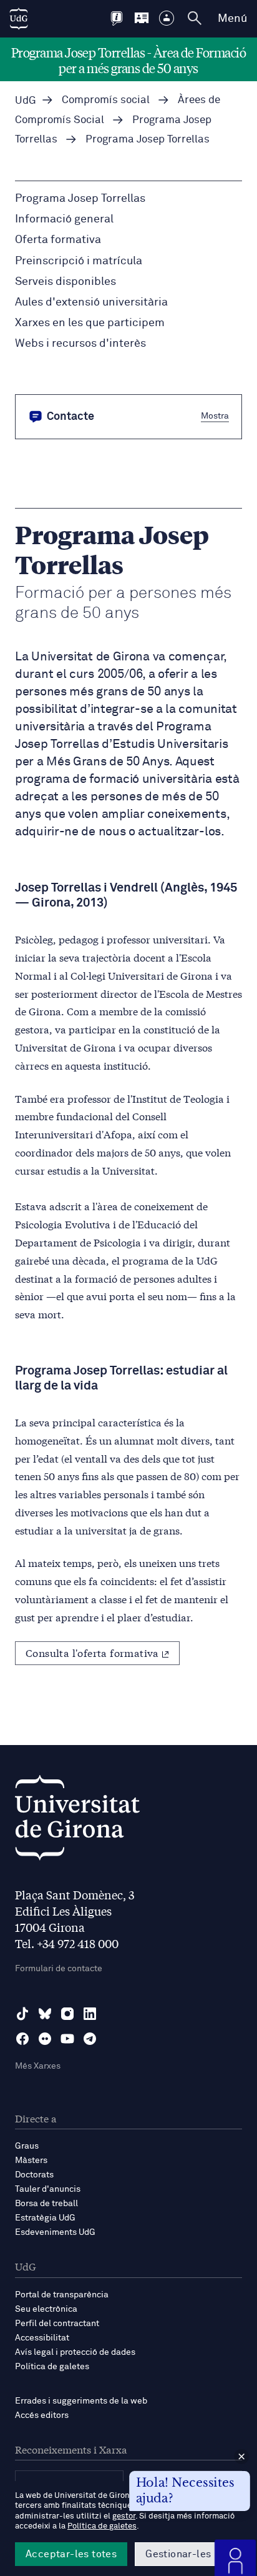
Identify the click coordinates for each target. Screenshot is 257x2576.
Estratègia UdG (45, 2218)
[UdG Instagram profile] (67, 2014)
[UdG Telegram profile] (90, 2039)
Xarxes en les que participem (90, 323)
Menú (232, 19)
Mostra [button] (215, 416)
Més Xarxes (38, 2066)
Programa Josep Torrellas (80, 199)
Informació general (64, 219)
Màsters (31, 2161)
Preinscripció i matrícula (79, 261)
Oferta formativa (58, 240)
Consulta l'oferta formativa (92, 1652)
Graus (27, 2146)
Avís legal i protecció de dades (75, 2352)
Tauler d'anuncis (48, 2189)
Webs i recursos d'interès (80, 344)
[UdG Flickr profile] (45, 2039)
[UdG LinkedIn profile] (90, 2014)
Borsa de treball (46, 2204)
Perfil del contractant (57, 2324)
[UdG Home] (19, 19)
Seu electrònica (46, 2309)
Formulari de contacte (59, 1969)
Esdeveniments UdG (55, 2232)
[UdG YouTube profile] (67, 2039)
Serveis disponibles (65, 282)
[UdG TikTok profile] (22, 2014)
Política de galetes (52, 2367)
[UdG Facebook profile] (22, 2039)
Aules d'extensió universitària (91, 302)
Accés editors (42, 2415)
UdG (26, 101)
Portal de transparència (62, 2295)
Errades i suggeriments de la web (81, 2401)
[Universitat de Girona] (77, 1821)
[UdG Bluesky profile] (45, 2014)
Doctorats (34, 2175)
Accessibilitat (42, 2338)
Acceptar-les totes (71, 2554)
